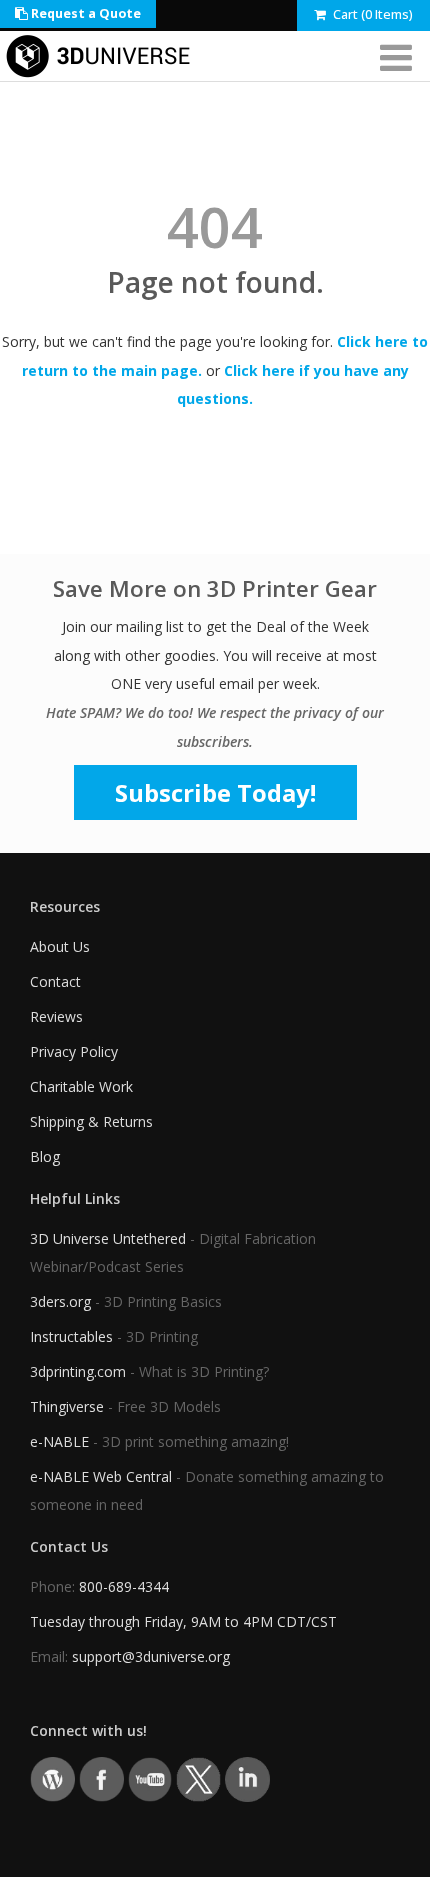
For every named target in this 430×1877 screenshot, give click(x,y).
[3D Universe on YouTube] (150, 1778)
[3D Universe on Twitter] (198, 1778)
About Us (60, 946)
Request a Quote (84, 13)
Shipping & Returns (91, 1121)
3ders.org (60, 1301)
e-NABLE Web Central (101, 1476)
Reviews (56, 1016)
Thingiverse (67, 1406)
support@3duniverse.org (151, 1656)
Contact (55, 981)
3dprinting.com (78, 1371)
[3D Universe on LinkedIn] (247, 1778)
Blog (45, 1156)
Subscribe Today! (215, 792)
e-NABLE (59, 1441)
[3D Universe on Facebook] (101, 1778)
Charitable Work (81, 1086)
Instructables (71, 1336)
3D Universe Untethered (108, 1238)
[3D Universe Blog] (52, 1778)
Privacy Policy (74, 1051)
